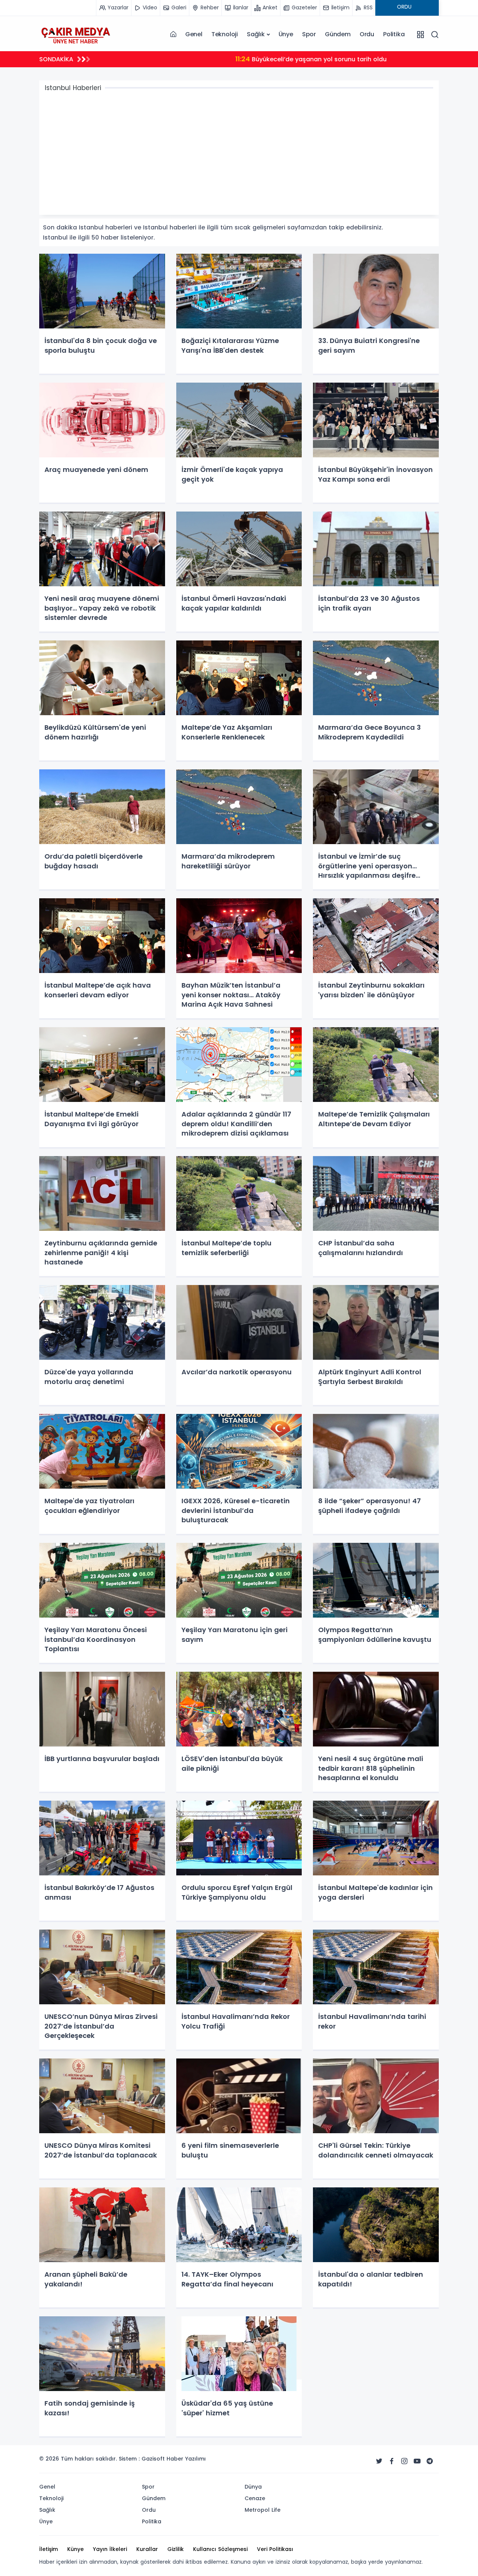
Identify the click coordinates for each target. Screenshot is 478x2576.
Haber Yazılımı (186, 2459)
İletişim (49, 2549)
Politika (394, 34)
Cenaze (255, 2498)
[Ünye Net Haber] (75, 34)
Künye (75, 2549)
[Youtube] (417, 2461)
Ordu (367, 34)
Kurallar (147, 2549)
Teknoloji (225, 34)
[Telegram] (430, 2461)
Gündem (338, 34)
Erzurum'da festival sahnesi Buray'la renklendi (186, 59)
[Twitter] (379, 2461)
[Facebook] (392, 2461)
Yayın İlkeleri (110, 2549)
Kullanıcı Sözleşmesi (220, 2549)
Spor (309, 34)
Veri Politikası (275, 2549)
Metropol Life (263, 2510)
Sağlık (256, 34)
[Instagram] (404, 2461)
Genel (194, 34)
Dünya (253, 2487)
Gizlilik (176, 2549)
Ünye (286, 34)
